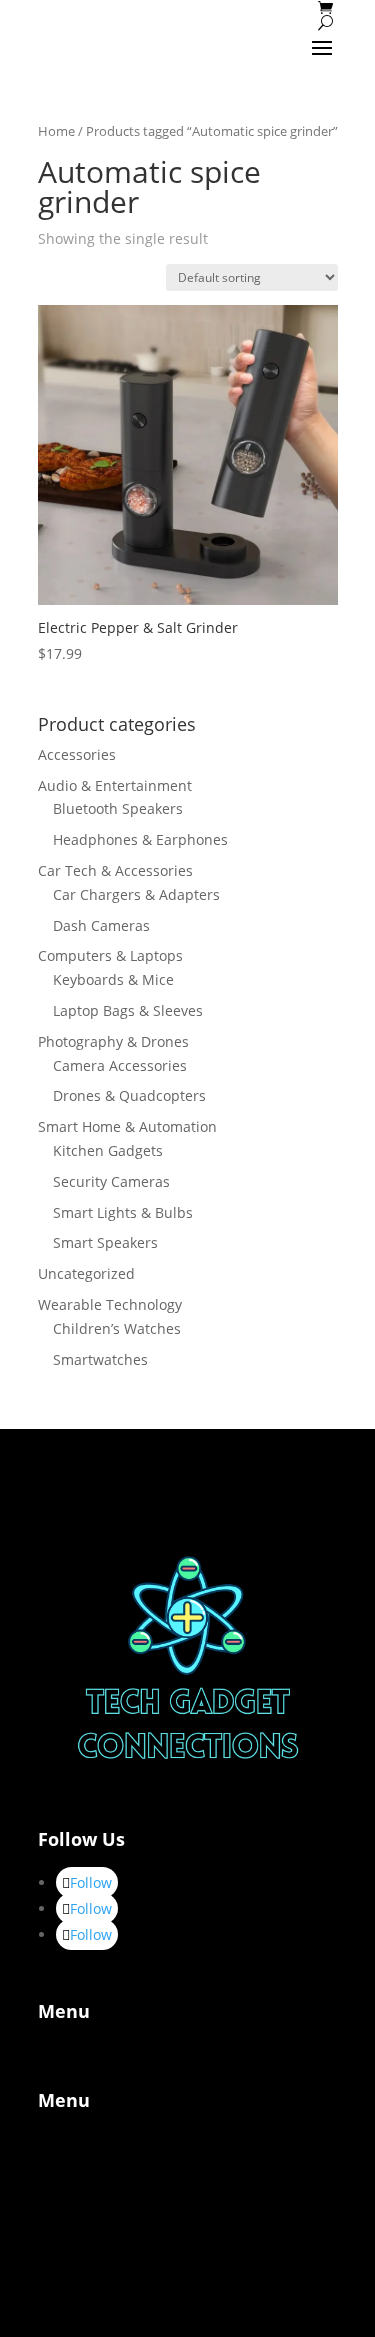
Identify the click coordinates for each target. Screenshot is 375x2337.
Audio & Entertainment (115, 785)
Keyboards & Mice (113, 979)
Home (56, 131)
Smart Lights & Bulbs (123, 1212)
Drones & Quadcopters (129, 1095)
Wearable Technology (110, 1304)
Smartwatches (100, 1359)
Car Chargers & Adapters (136, 894)
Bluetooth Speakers (118, 808)
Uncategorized (86, 1273)
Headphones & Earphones (140, 839)
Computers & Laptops (110, 955)
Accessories (77, 754)
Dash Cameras (101, 925)
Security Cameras (111, 1181)
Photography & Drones (113, 1041)
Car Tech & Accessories (115, 870)
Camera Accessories (120, 1065)
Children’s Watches (117, 1328)
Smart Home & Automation (127, 1126)
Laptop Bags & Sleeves (128, 1010)
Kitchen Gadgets (108, 1150)
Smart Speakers (105, 1242)
